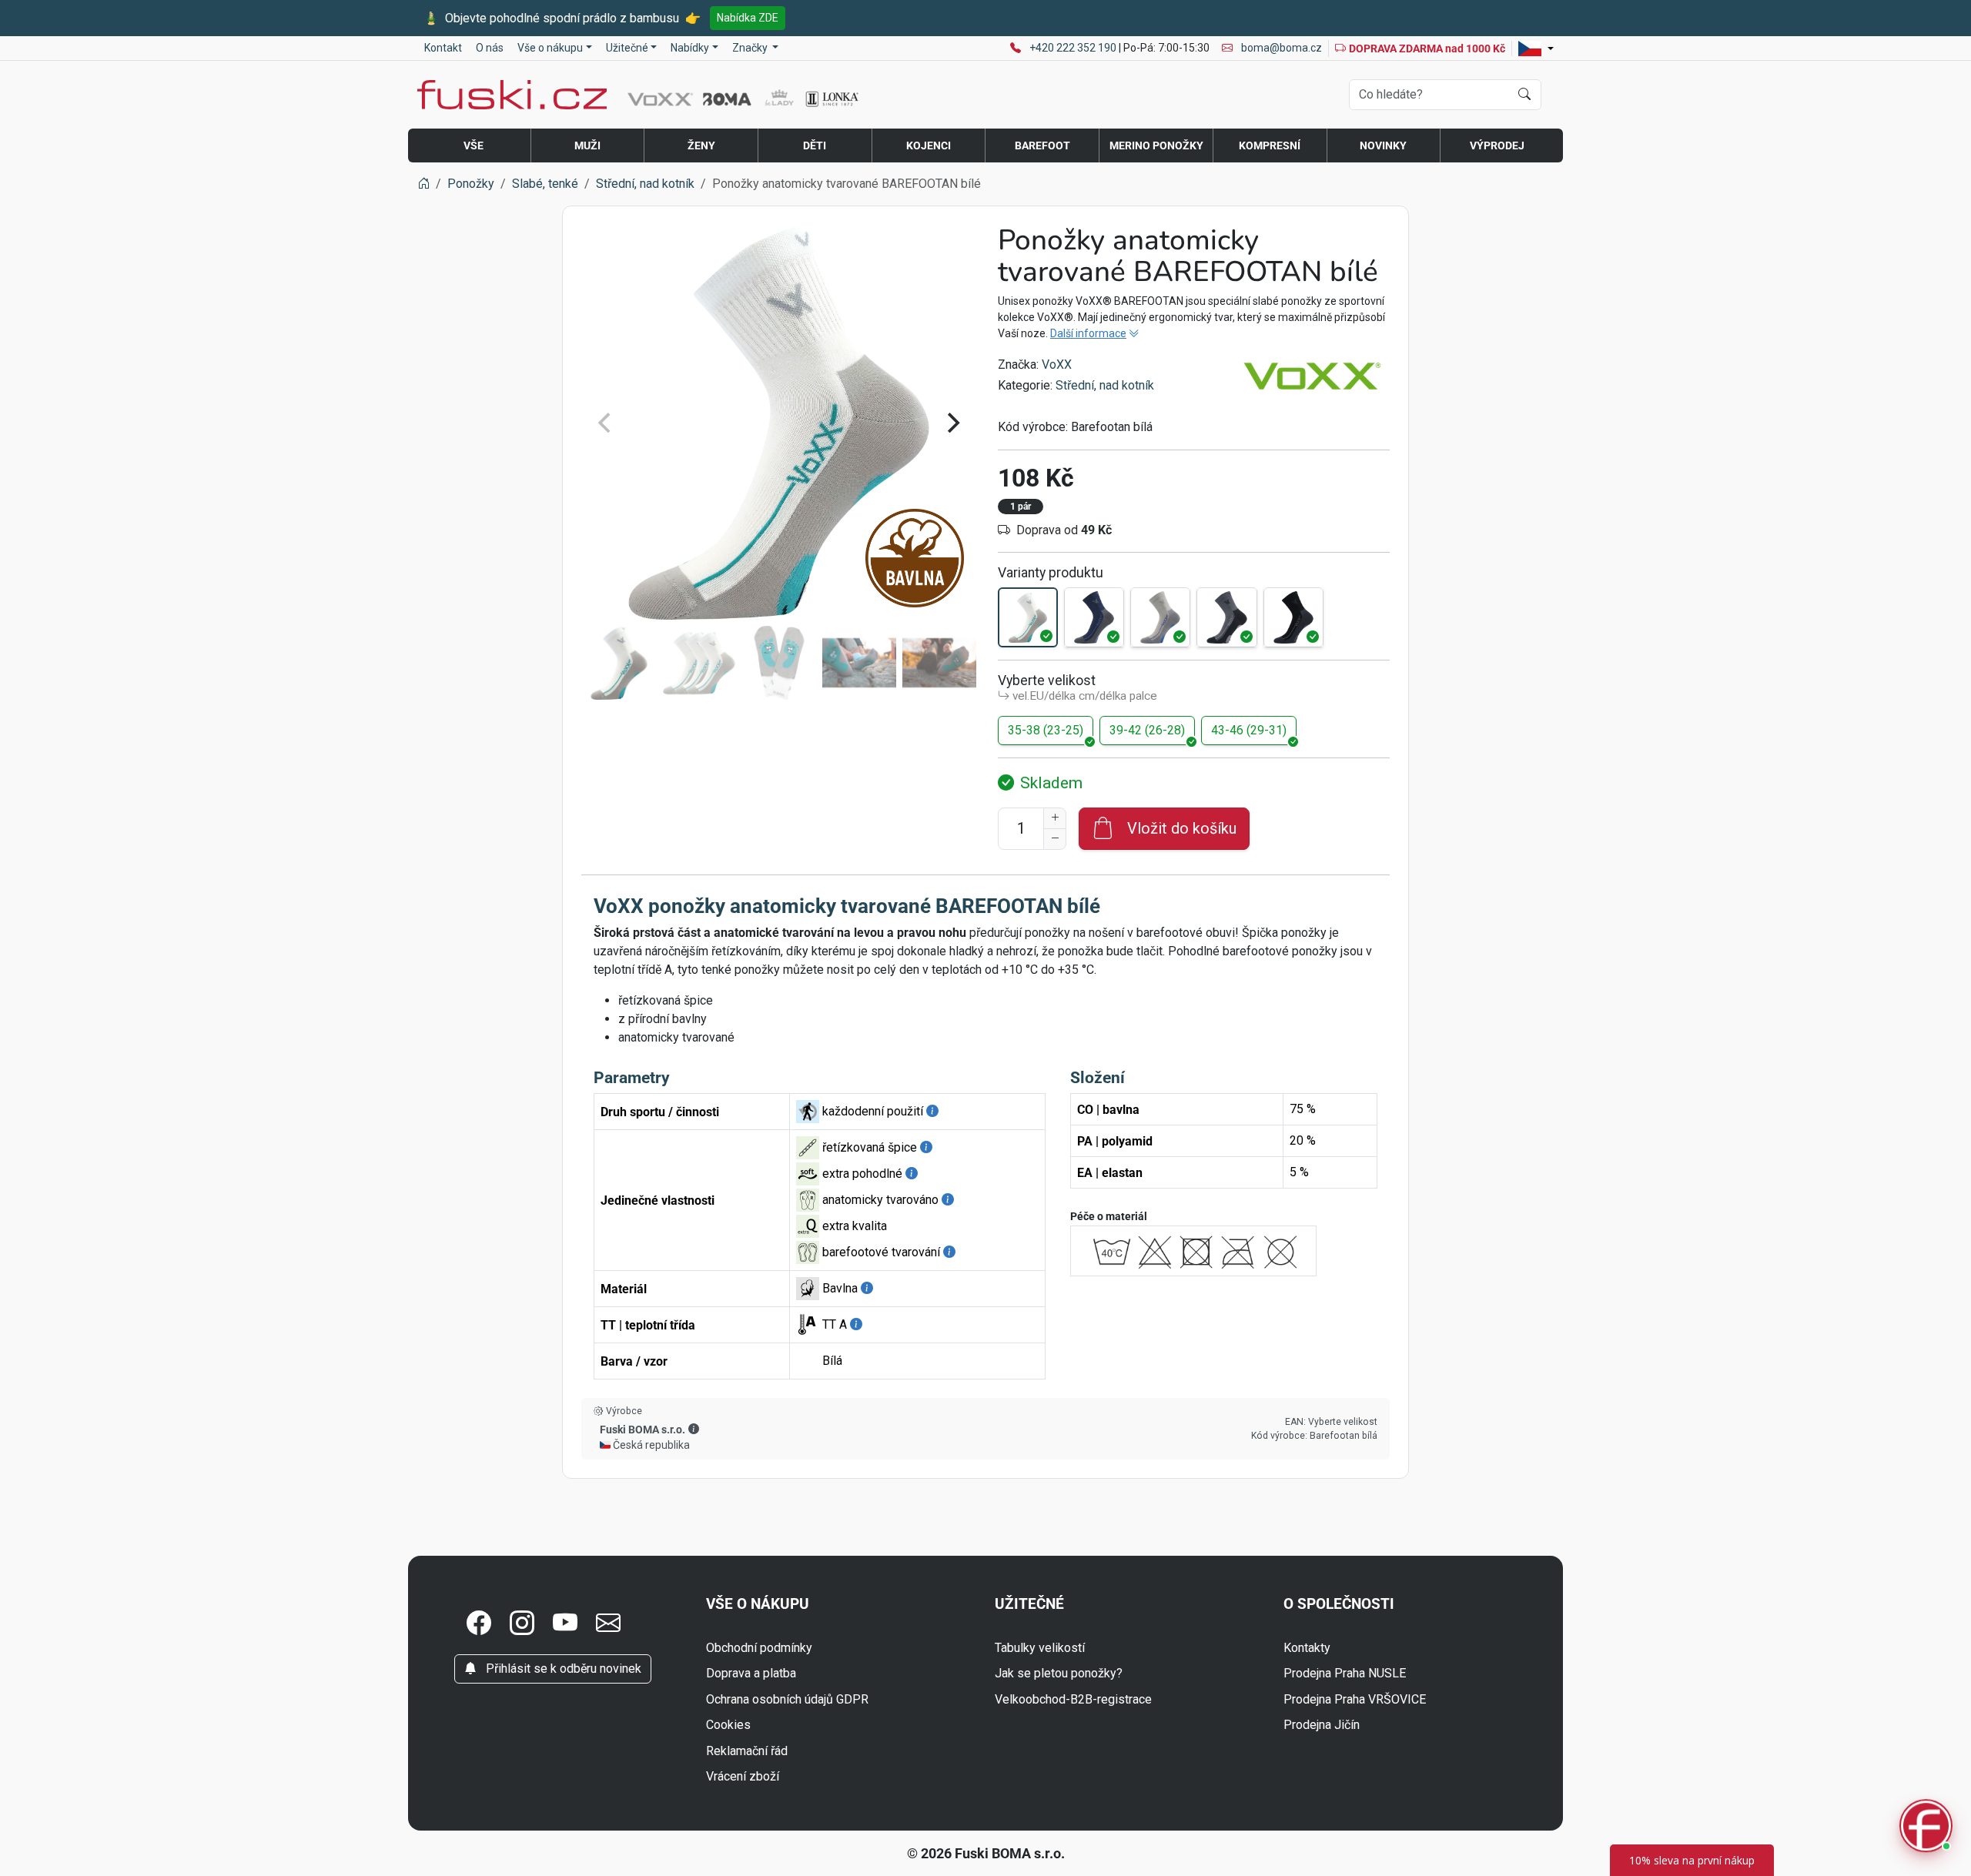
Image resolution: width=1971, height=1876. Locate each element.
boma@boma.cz (1280, 48)
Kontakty (1307, 1648)
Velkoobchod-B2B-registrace (1073, 1699)
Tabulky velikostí (1040, 1648)
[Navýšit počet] (1055, 818)
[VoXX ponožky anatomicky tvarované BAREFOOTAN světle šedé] (1160, 617)
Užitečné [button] (627, 48)
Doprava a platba (751, 1673)
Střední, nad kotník (1105, 385)
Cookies (728, 1725)
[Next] (952, 423)
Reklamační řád (747, 1751)
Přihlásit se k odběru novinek (562, 1669)
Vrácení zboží (743, 1776)
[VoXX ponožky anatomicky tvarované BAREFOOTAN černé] (1293, 617)
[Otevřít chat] (1926, 1829)
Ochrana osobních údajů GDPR (787, 1699)
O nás (490, 48)
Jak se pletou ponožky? (1059, 1673)
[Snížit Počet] (1055, 839)
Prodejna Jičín (1322, 1725)
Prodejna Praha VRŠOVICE (1355, 1699)
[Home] (423, 184)
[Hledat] (1524, 95)
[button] (694, 1429)
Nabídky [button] (690, 48)
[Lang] (1536, 48)
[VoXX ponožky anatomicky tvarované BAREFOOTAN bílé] (1028, 617)
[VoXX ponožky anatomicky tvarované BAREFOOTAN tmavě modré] (1094, 617)
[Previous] (606, 423)
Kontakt (443, 48)
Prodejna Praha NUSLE (1345, 1673)
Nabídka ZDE (748, 18)
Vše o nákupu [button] (550, 48)
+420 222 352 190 (1074, 48)
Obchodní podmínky (759, 1648)
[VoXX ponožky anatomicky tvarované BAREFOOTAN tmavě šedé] (1226, 617)
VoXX (1057, 364)
